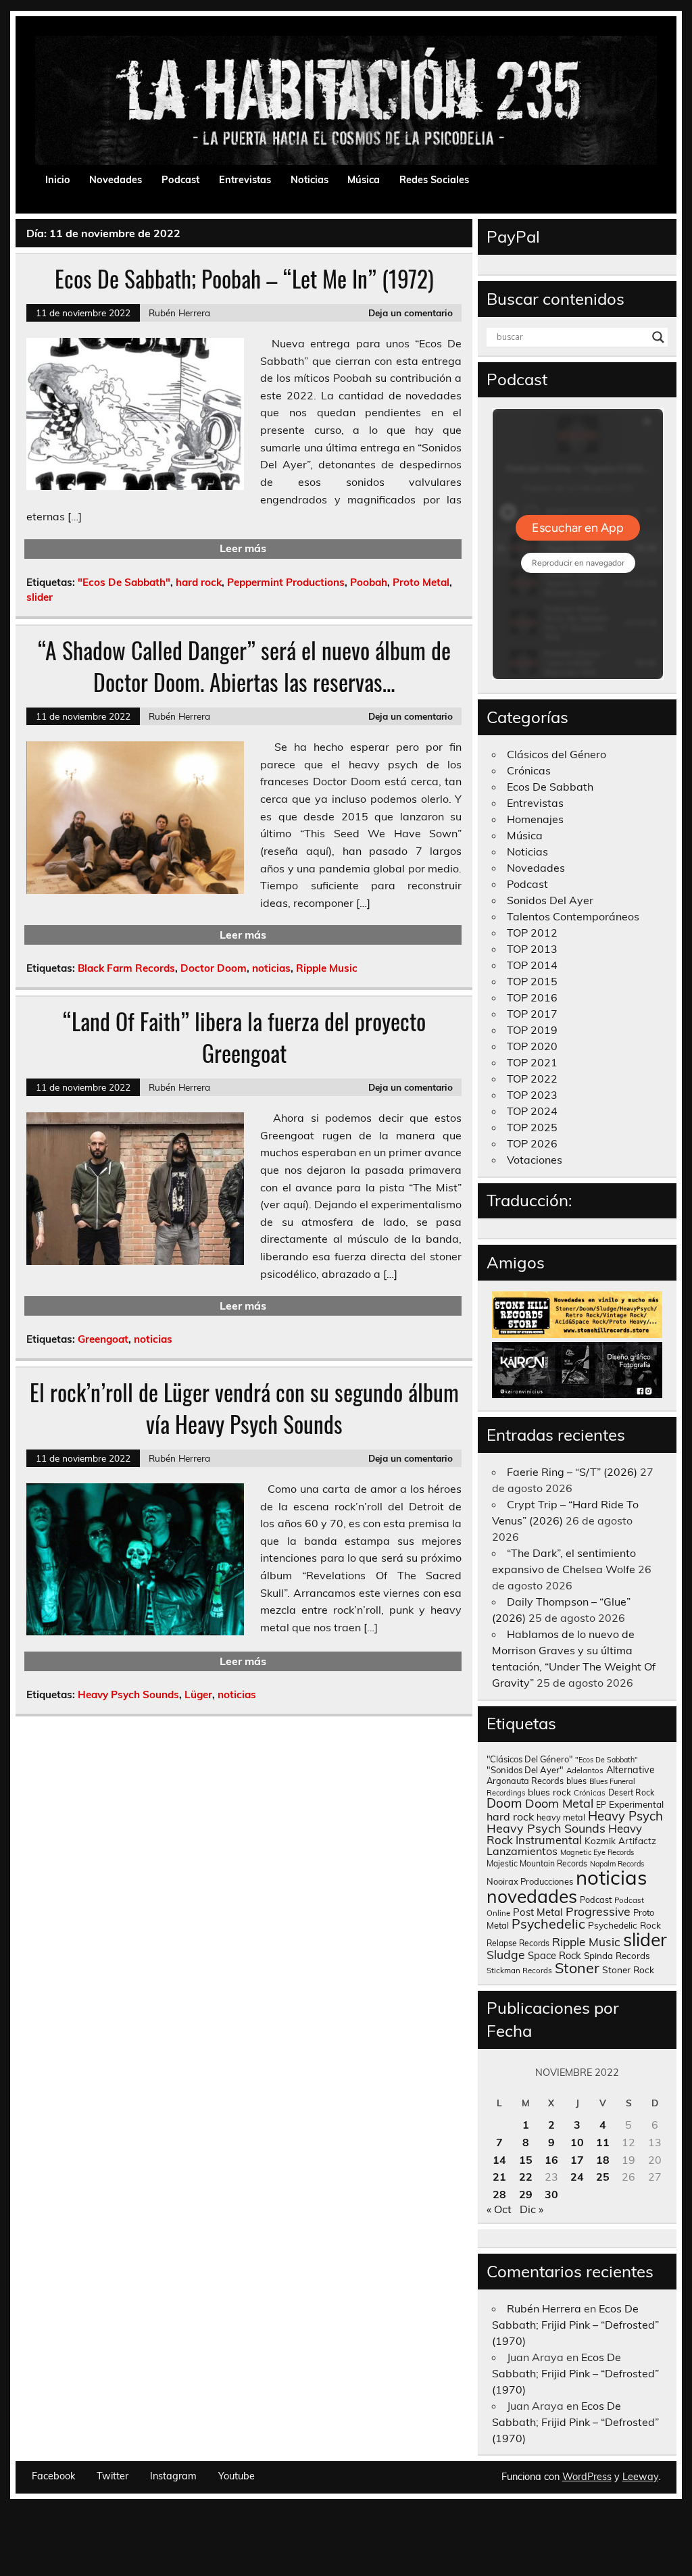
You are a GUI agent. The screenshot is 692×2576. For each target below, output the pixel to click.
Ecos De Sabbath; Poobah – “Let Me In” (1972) (244, 278)
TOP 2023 (532, 1095)
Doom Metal (559, 1803)
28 (499, 2194)
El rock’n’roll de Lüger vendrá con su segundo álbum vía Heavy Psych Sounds (244, 1408)
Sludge (506, 1954)
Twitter (113, 2476)
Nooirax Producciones (530, 1881)
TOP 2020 (532, 1046)
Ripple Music (327, 968)
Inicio (58, 180)
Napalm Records (617, 1864)
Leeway (640, 2477)
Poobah (369, 582)
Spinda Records (617, 1955)
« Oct (499, 2209)
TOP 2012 (532, 933)
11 (603, 2142)
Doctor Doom (214, 968)
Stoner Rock (628, 1970)
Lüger (198, 1694)
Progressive (598, 1911)
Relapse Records (518, 1943)
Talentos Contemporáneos (573, 916)
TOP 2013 (532, 949)
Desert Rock (631, 1792)
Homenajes (535, 819)
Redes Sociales (434, 180)
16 (551, 2160)
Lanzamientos (522, 1851)
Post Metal (538, 1912)
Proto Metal (421, 582)
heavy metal (561, 1817)
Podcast (180, 180)
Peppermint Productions (286, 582)
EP (601, 1805)
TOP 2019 (532, 1030)
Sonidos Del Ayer (550, 900)
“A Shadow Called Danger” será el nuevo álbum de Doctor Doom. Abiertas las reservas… (244, 666)
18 (603, 2160)
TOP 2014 (532, 965)
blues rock (549, 1792)
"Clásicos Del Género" (529, 1759)
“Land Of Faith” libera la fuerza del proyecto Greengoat (244, 1037)
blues (576, 1781)
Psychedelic (548, 1924)
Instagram (173, 2476)
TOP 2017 (532, 1014)
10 (577, 2142)
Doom (504, 1803)
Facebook (53, 2476)
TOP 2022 (532, 1079)
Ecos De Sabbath (550, 787)
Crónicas (529, 770)
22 (526, 2177)
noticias (271, 968)
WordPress (587, 2477)
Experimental (636, 1804)
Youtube (237, 2476)
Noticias (310, 180)
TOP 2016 (532, 997)
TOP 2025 (532, 1127)
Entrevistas (245, 180)
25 (603, 2177)
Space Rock (554, 1955)
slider (40, 597)
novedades (532, 1896)
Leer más (243, 548)
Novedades (116, 180)
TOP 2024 (532, 1111)
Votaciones (535, 1160)
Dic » (532, 2209)
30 (551, 2194)
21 (499, 2177)
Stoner (577, 1967)
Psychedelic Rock (624, 1925)
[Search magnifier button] (658, 337)
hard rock (199, 582)
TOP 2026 (532, 1143)
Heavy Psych (625, 1816)
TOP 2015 (532, 981)
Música (364, 180)
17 (577, 2160)
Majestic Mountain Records (537, 1863)
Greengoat (103, 1339)
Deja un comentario (411, 313)
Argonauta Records (525, 1781)
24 (577, 2177)
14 (499, 2160)
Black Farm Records (126, 968)
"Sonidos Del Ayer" (525, 1770)
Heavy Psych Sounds (128, 1694)
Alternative (631, 1770)
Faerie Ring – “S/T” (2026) (572, 1472)
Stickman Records (519, 1970)
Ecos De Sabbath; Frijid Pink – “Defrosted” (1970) (575, 2325)
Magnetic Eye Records (597, 1852)
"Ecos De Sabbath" (124, 582)
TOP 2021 (532, 1062)
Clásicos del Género (557, 754)
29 (526, 2194)
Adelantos (585, 1770)
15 (526, 2160)
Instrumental (549, 1840)
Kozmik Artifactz (620, 1840)
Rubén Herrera (179, 313)
